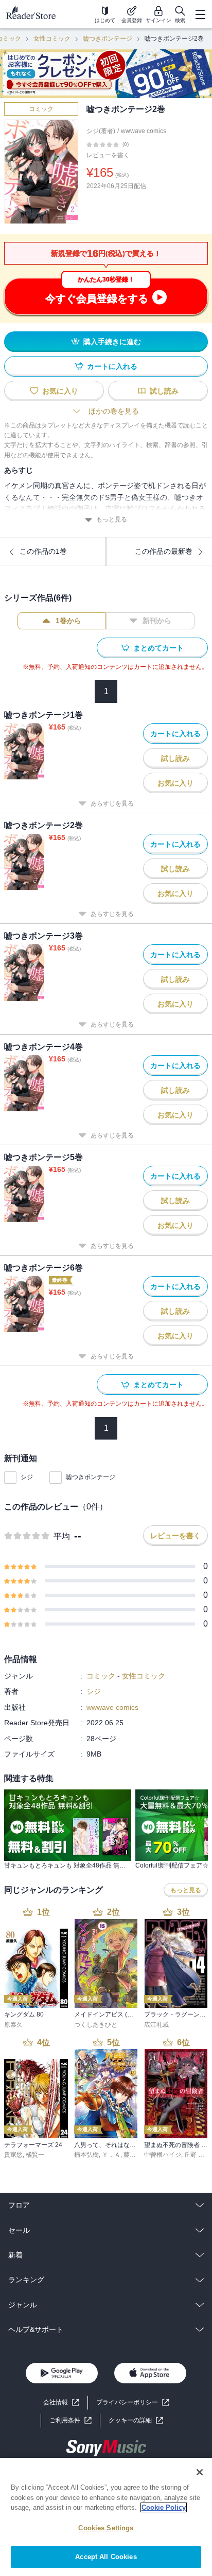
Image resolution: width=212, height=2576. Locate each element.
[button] (136, 2421)
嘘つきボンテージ (108, 39)
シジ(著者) (101, 131)
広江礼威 (156, 2025)
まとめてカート (158, 648)
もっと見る (112, 519)
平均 (62, 1536)
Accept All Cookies (106, 2557)
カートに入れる (112, 366)
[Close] (200, 2472)
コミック (41, 109)
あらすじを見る (112, 804)
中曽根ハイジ (163, 2155)
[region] (106, 2517)
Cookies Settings (106, 2528)
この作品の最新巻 (164, 551)
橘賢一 (35, 2155)
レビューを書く (108, 155)
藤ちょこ (136, 2155)
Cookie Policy (164, 2507)
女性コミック (52, 39)
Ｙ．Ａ (111, 2155)
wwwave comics (144, 131)
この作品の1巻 (43, 551)
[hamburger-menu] (200, 14)
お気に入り (60, 391)
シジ (27, 1477)
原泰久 (13, 2025)
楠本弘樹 (86, 2155)
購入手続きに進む (112, 342)
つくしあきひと (96, 2025)
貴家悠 (13, 2155)
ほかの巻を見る (114, 411)
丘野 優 (194, 2155)
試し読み (164, 391)
